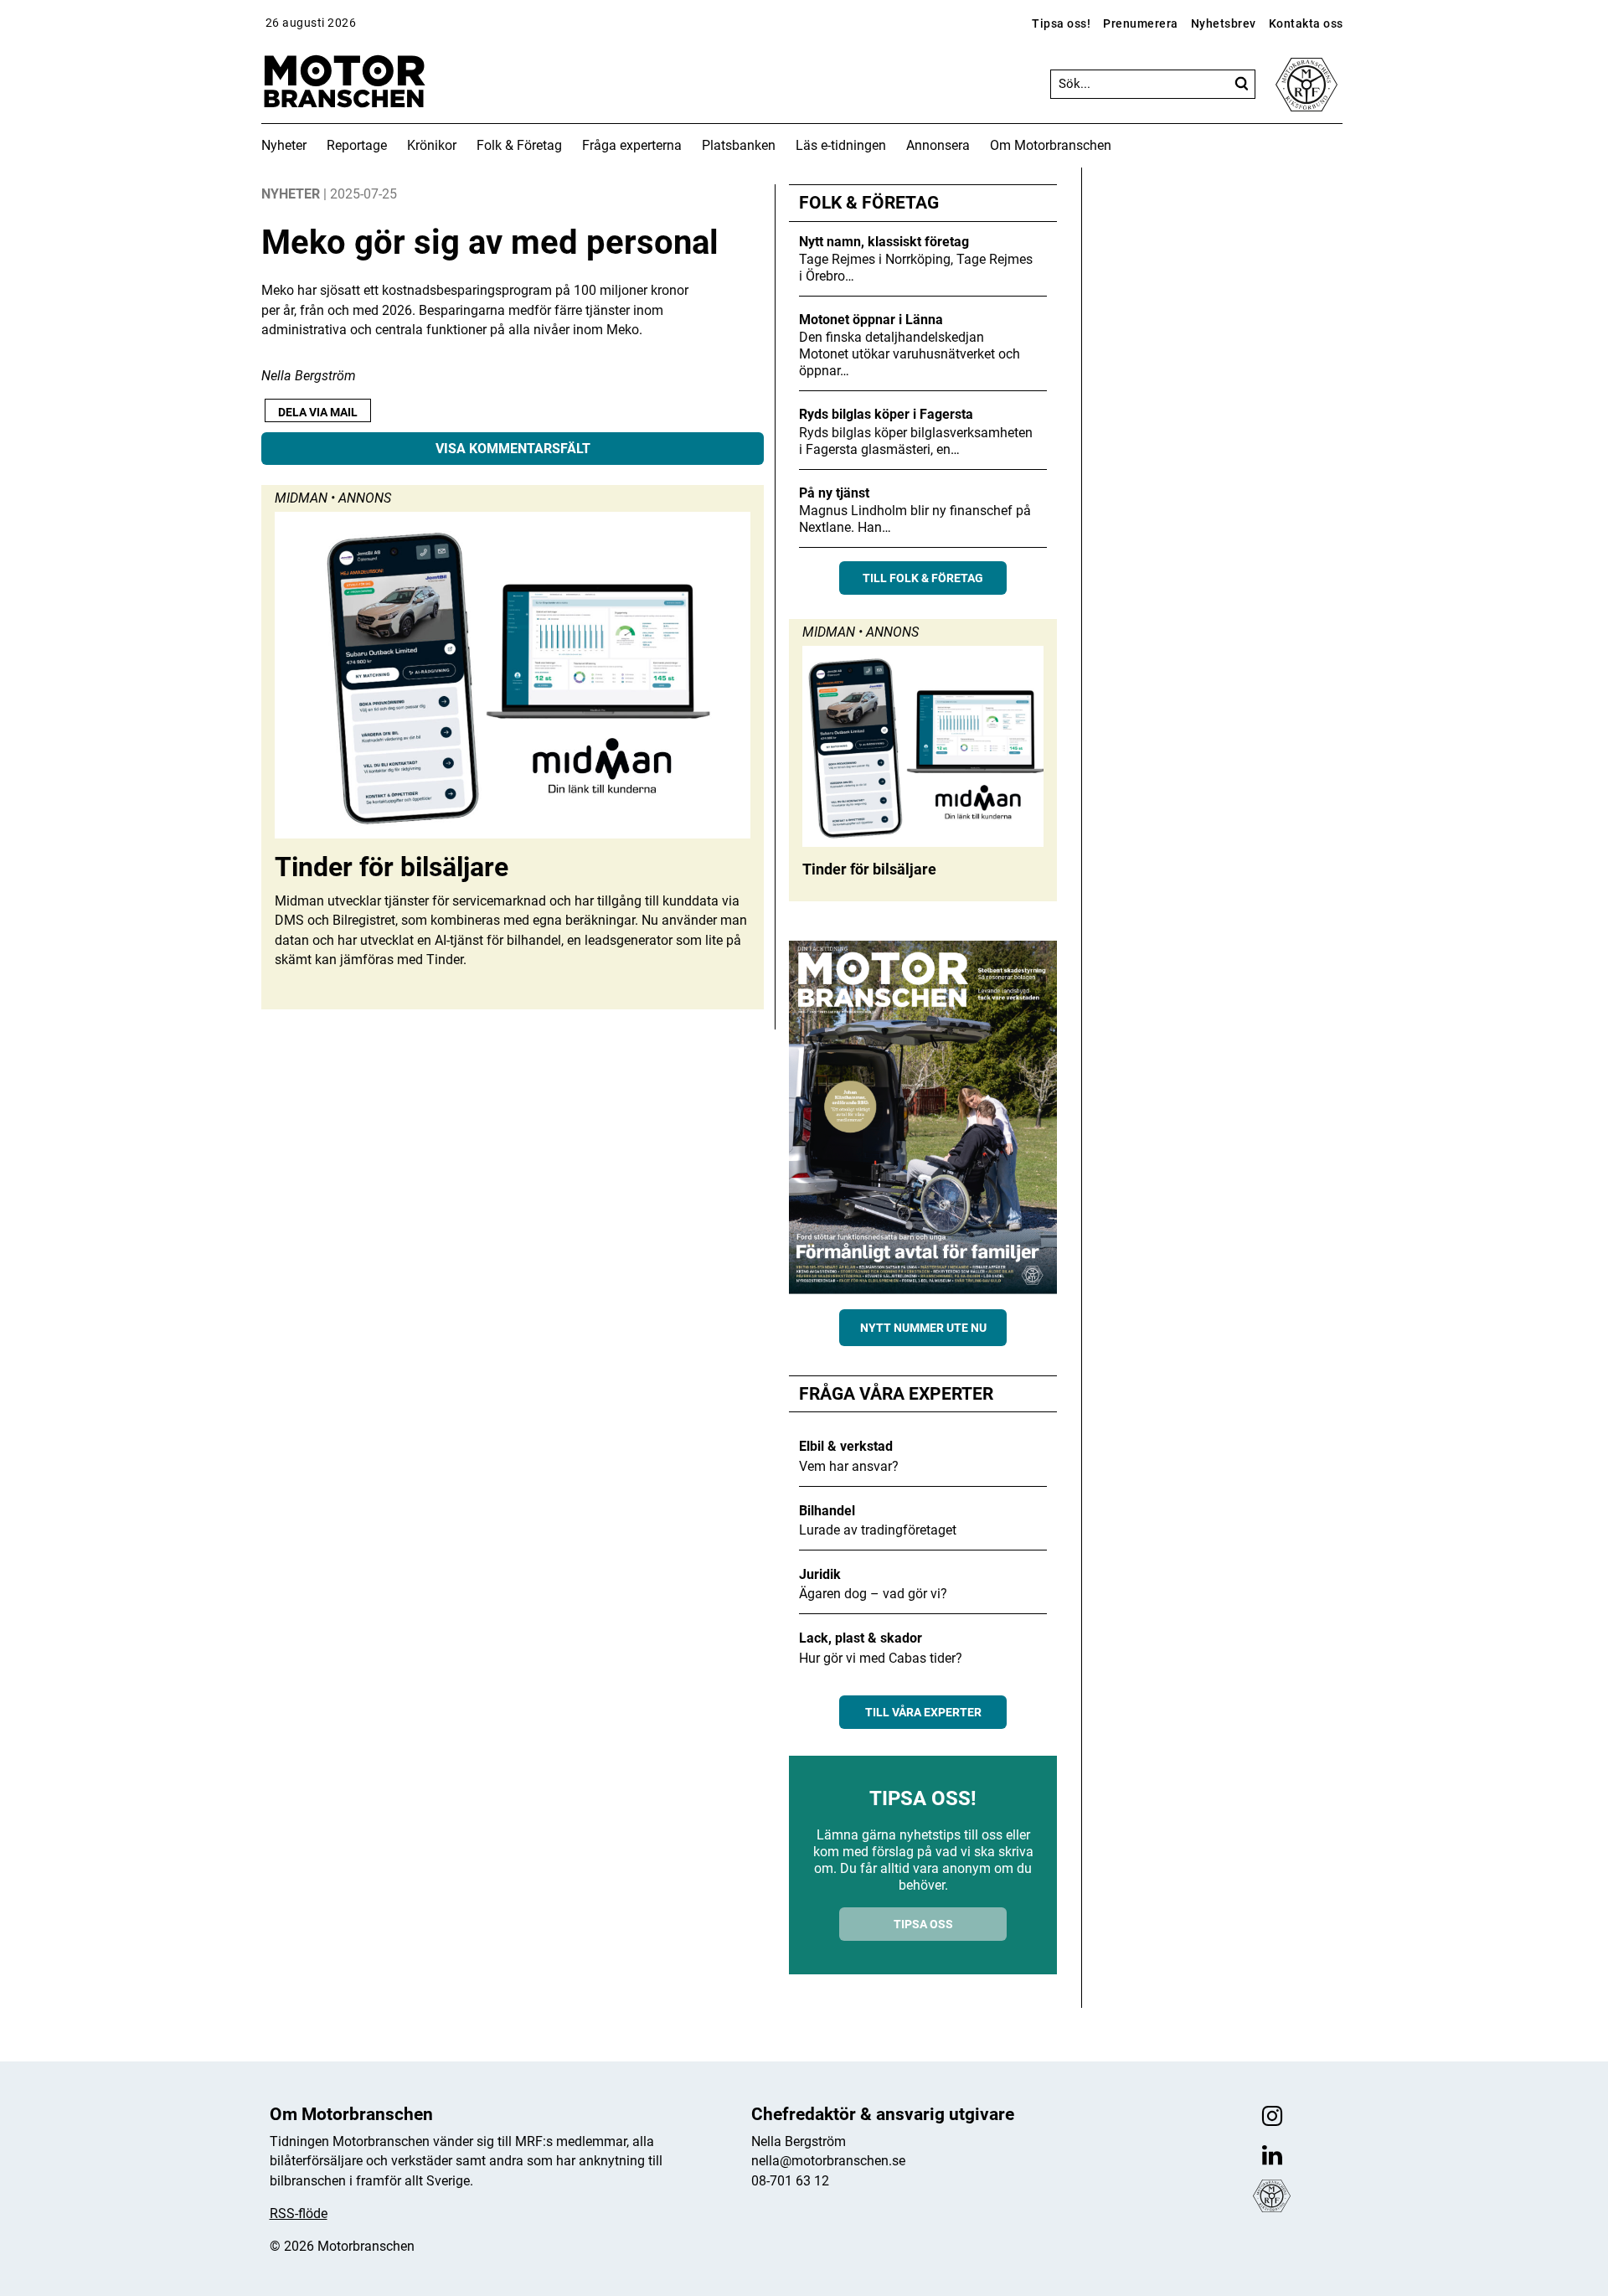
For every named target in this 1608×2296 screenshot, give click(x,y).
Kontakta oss (1306, 23)
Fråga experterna (632, 145)
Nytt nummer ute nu (923, 1328)
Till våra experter (923, 1712)
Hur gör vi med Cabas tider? (881, 1658)
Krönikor (432, 145)
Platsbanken (739, 145)
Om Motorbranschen (1051, 145)
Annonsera (938, 145)
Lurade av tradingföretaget (878, 1530)
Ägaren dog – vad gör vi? (873, 1594)
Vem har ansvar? (849, 1466)
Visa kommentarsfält (513, 449)
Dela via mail (318, 412)
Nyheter (284, 145)
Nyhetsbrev (1224, 23)
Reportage (357, 145)
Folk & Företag (519, 145)
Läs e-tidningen (841, 145)
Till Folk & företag (923, 578)
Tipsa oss (923, 1924)
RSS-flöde (299, 2213)
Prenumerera (1141, 23)
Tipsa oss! (1061, 23)
